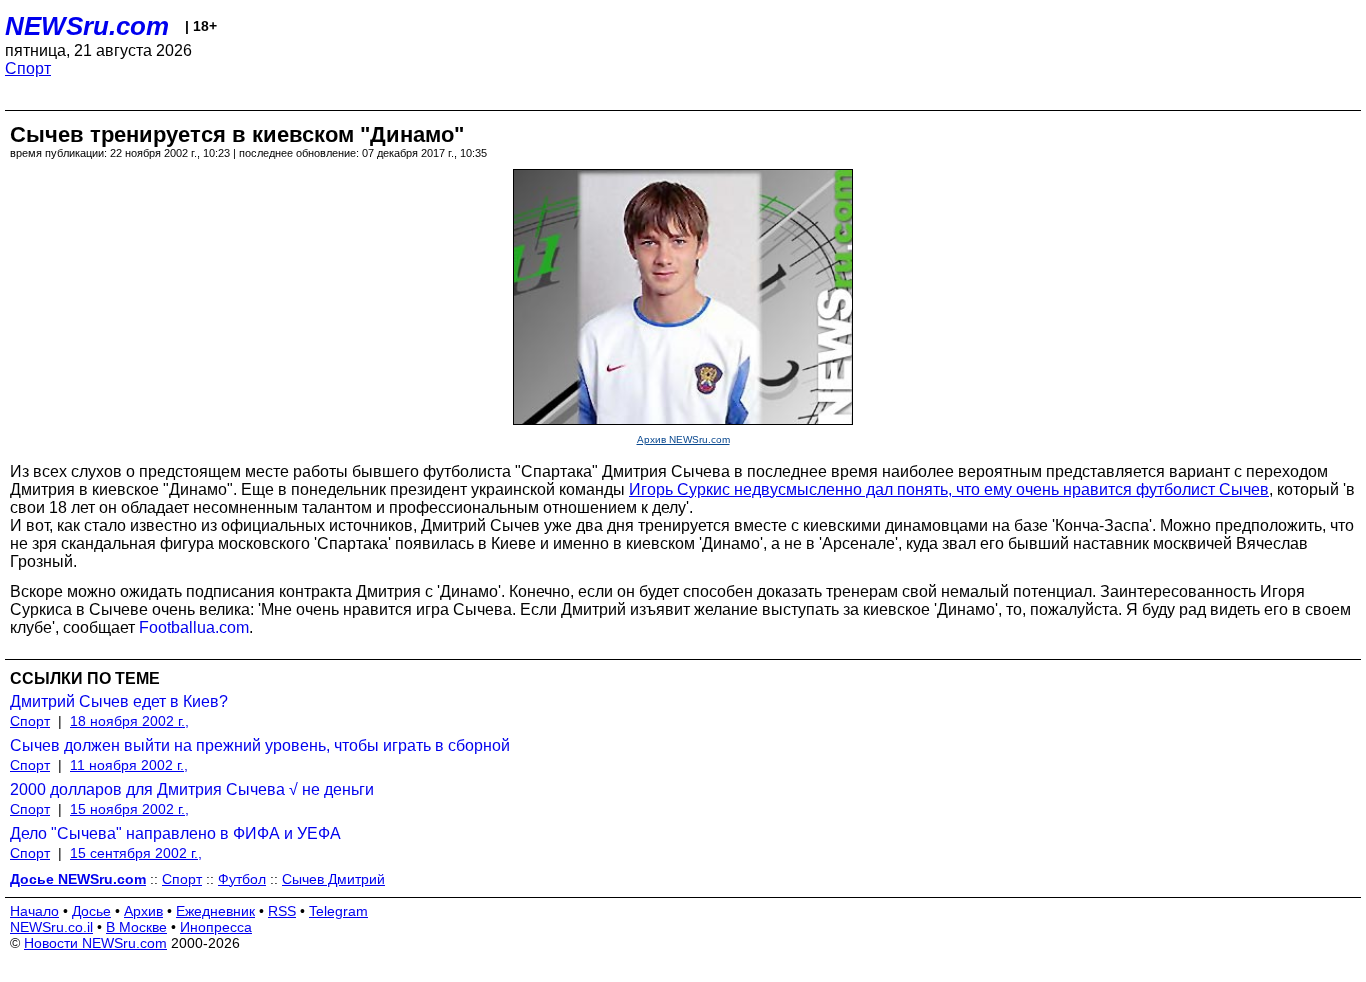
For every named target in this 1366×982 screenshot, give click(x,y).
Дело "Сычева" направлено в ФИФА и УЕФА (175, 833)
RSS (282, 911)
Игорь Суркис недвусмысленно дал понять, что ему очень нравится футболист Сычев (949, 489)
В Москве (136, 927)
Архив (143, 911)
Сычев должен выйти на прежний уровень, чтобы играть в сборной (260, 745)
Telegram (338, 911)
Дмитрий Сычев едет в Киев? (119, 701)
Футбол (242, 879)
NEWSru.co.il (51, 927)
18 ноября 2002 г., (129, 721)
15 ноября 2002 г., (129, 809)
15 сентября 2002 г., (136, 853)
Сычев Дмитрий (333, 879)
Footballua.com (194, 627)
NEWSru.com (87, 26)
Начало (34, 911)
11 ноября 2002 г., (129, 765)
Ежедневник (215, 911)
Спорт (28, 68)
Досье (91, 911)
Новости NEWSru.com (95, 943)
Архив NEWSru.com (683, 439)
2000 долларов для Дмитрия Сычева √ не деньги (192, 789)
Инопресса (216, 927)
